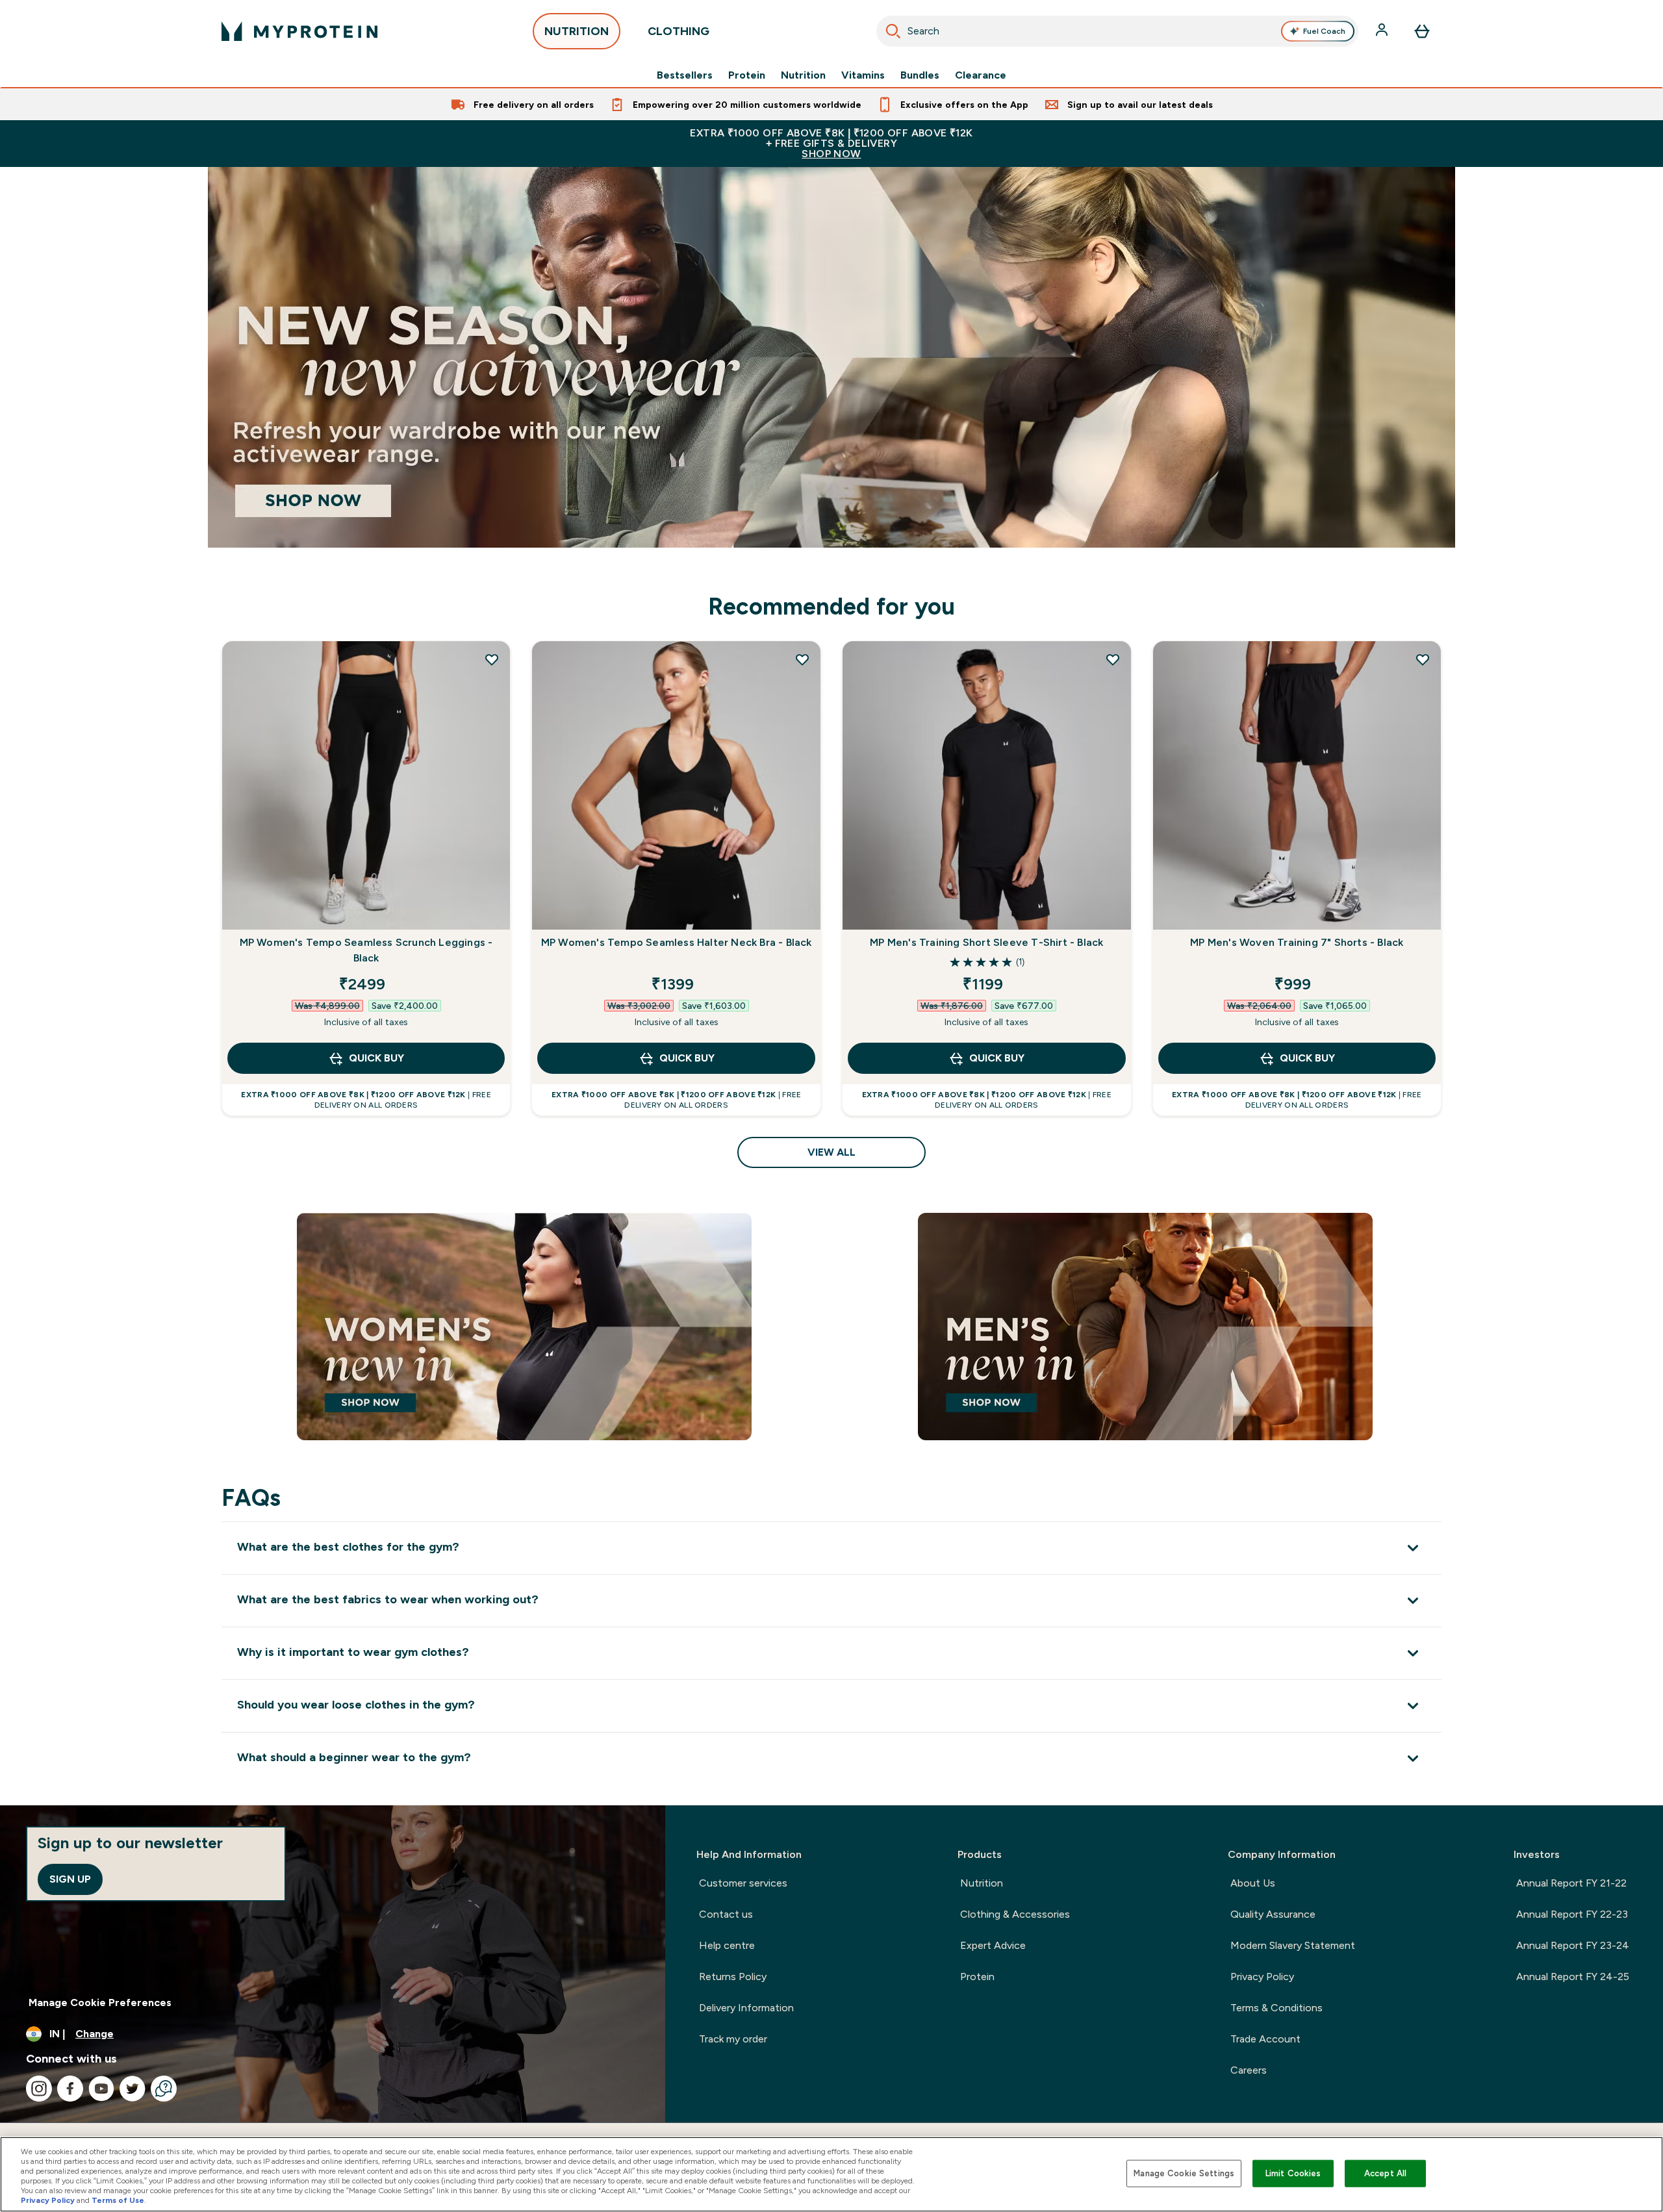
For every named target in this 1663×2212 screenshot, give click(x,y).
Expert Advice (993, 1945)
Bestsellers (685, 75)
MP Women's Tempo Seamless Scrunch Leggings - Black (366, 950)
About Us (1253, 1883)
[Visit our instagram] (39, 2089)
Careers (1249, 2070)
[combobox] (1117, 31)
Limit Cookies (1293, 2173)
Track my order (733, 2039)
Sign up (70, 1879)
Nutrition (803, 75)
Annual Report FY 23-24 (1573, 1945)
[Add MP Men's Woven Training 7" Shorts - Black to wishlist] (1423, 659)
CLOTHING (679, 31)
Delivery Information (746, 2008)
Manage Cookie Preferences (100, 2002)
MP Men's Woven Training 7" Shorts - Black (1297, 942)
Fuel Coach (1324, 31)
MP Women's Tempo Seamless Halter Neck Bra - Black (677, 942)
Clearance (981, 75)
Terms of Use (118, 2200)
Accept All (1385, 2173)
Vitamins (863, 75)
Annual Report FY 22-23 (1572, 1914)
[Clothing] (831, 357)
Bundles (920, 75)
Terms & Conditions (1276, 2008)
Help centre (727, 1945)
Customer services (743, 1883)
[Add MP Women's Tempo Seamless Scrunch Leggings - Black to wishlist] (492, 659)
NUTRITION (577, 31)
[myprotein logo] (299, 31)
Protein (747, 75)
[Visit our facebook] (70, 2089)
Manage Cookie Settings (1184, 2173)
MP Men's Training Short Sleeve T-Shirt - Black (986, 942)
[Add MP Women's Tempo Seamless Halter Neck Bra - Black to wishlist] (802, 659)
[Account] (1383, 31)
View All (831, 1152)
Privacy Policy (1262, 1977)
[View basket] (1422, 31)
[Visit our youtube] (101, 2089)
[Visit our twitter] (133, 2089)
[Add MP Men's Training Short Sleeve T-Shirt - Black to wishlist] (1113, 659)
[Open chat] (164, 2089)
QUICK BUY (376, 1058)
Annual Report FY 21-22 (1571, 1883)
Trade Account (1265, 2039)
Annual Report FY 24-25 (1573, 1977)
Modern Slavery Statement (1293, 1945)
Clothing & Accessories (1015, 1914)
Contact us (726, 1914)
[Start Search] (893, 31)
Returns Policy (733, 1977)
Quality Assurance (1273, 1914)
